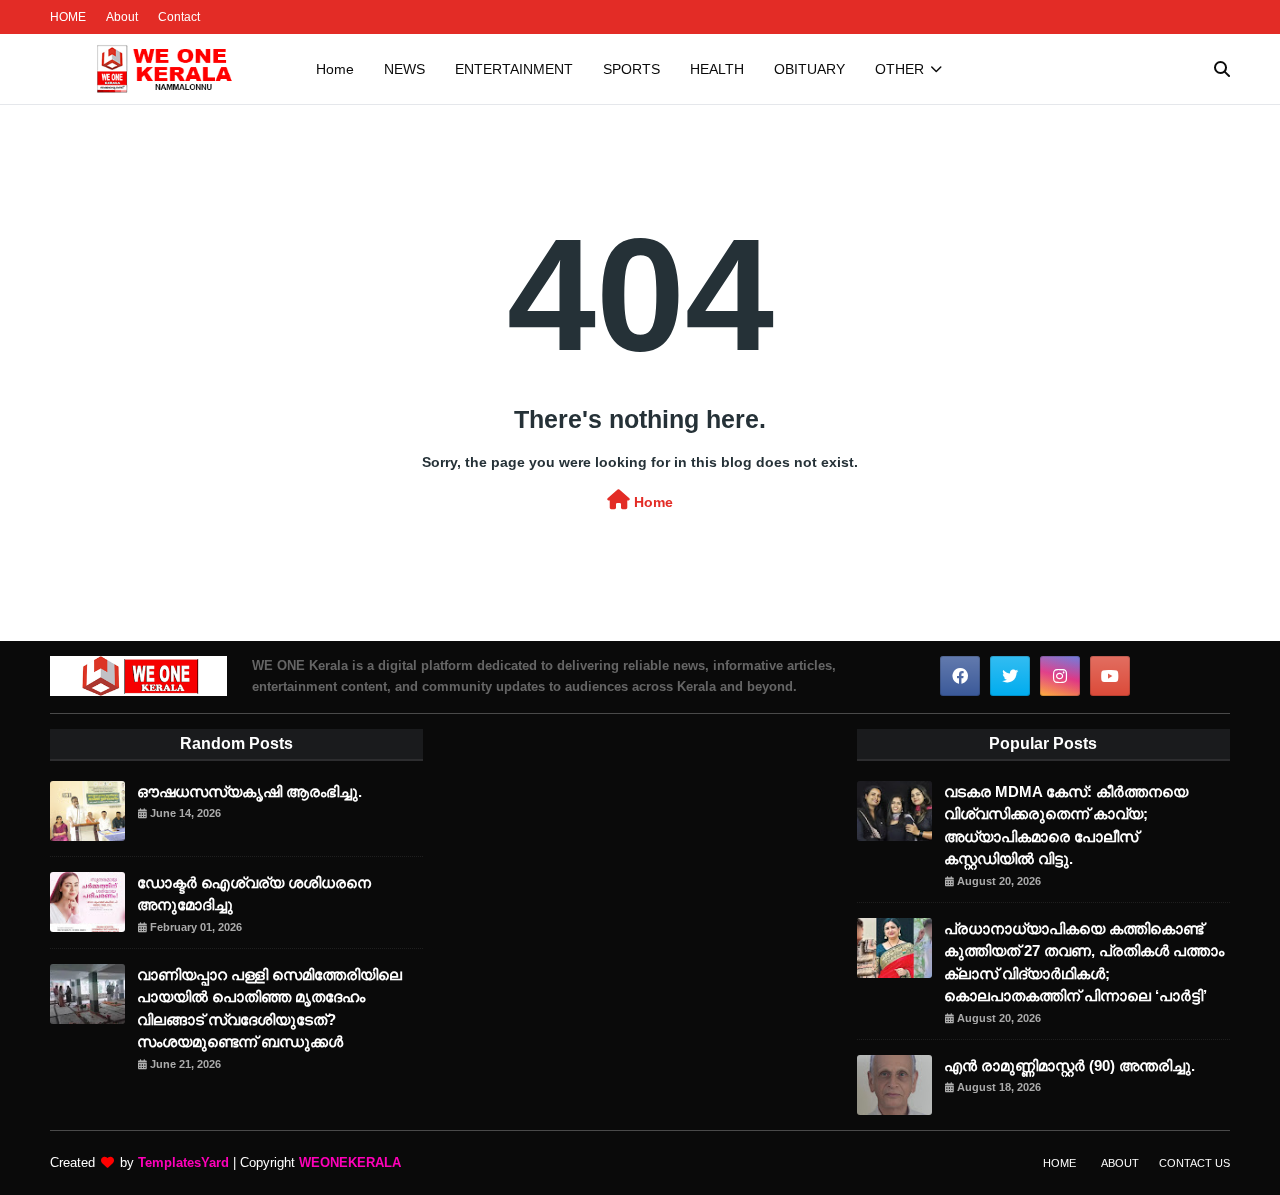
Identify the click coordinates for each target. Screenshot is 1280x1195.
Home (651, 502)
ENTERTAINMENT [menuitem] (514, 69)
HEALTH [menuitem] (717, 69)
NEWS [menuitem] (404, 69)
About (122, 17)
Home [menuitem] (335, 69)
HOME (68, 17)
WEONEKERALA (350, 1162)
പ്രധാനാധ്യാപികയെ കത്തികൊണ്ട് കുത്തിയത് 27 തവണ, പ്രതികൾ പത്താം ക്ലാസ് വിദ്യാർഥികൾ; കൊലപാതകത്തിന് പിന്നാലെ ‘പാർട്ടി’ (1084, 962)
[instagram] (1060, 676)
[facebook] (960, 676)
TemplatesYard (183, 1162)
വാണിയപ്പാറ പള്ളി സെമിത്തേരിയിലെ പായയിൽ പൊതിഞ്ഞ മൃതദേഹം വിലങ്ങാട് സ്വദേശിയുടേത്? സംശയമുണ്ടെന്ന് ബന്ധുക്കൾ (269, 1008)
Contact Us (1194, 1163)
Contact (179, 17)
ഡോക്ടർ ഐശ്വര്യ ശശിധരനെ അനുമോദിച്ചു (254, 894)
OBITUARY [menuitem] (809, 69)
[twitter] (1010, 676)
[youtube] (1110, 676)
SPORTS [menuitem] (631, 69)
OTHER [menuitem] (899, 69)
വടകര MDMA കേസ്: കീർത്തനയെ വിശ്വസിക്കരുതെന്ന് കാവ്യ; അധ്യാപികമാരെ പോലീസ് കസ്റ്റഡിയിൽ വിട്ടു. (1066, 825)
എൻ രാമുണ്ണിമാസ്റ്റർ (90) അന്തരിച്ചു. (1069, 1065)
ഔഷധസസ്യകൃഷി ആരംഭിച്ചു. (249, 791)
